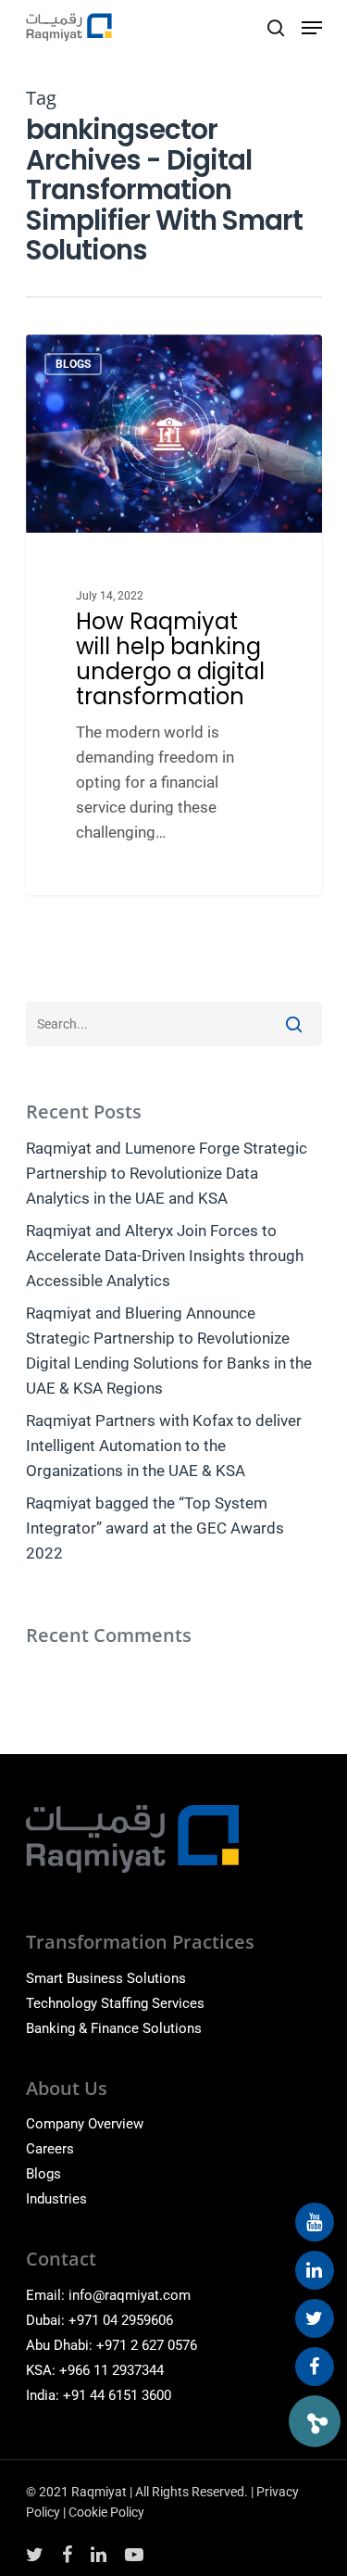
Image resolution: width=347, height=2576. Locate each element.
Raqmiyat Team (103, 356)
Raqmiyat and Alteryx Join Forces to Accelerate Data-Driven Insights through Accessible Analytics (165, 1256)
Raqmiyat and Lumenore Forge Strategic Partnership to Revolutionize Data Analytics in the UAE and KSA (167, 1173)
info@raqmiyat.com (130, 2295)
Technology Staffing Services (115, 2003)
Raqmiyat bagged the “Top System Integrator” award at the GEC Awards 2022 (155, 1528)
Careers (50, 2149)
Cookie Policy (106, 2512)
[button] (315, 2421)
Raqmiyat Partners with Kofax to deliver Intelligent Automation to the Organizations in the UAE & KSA (164, 1446)
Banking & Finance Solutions (114, 2028)
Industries (56, 2199)
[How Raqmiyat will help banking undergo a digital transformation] (174, 615)
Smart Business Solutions (106, 1978)
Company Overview (85, 2124)
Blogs (43, 2174)
